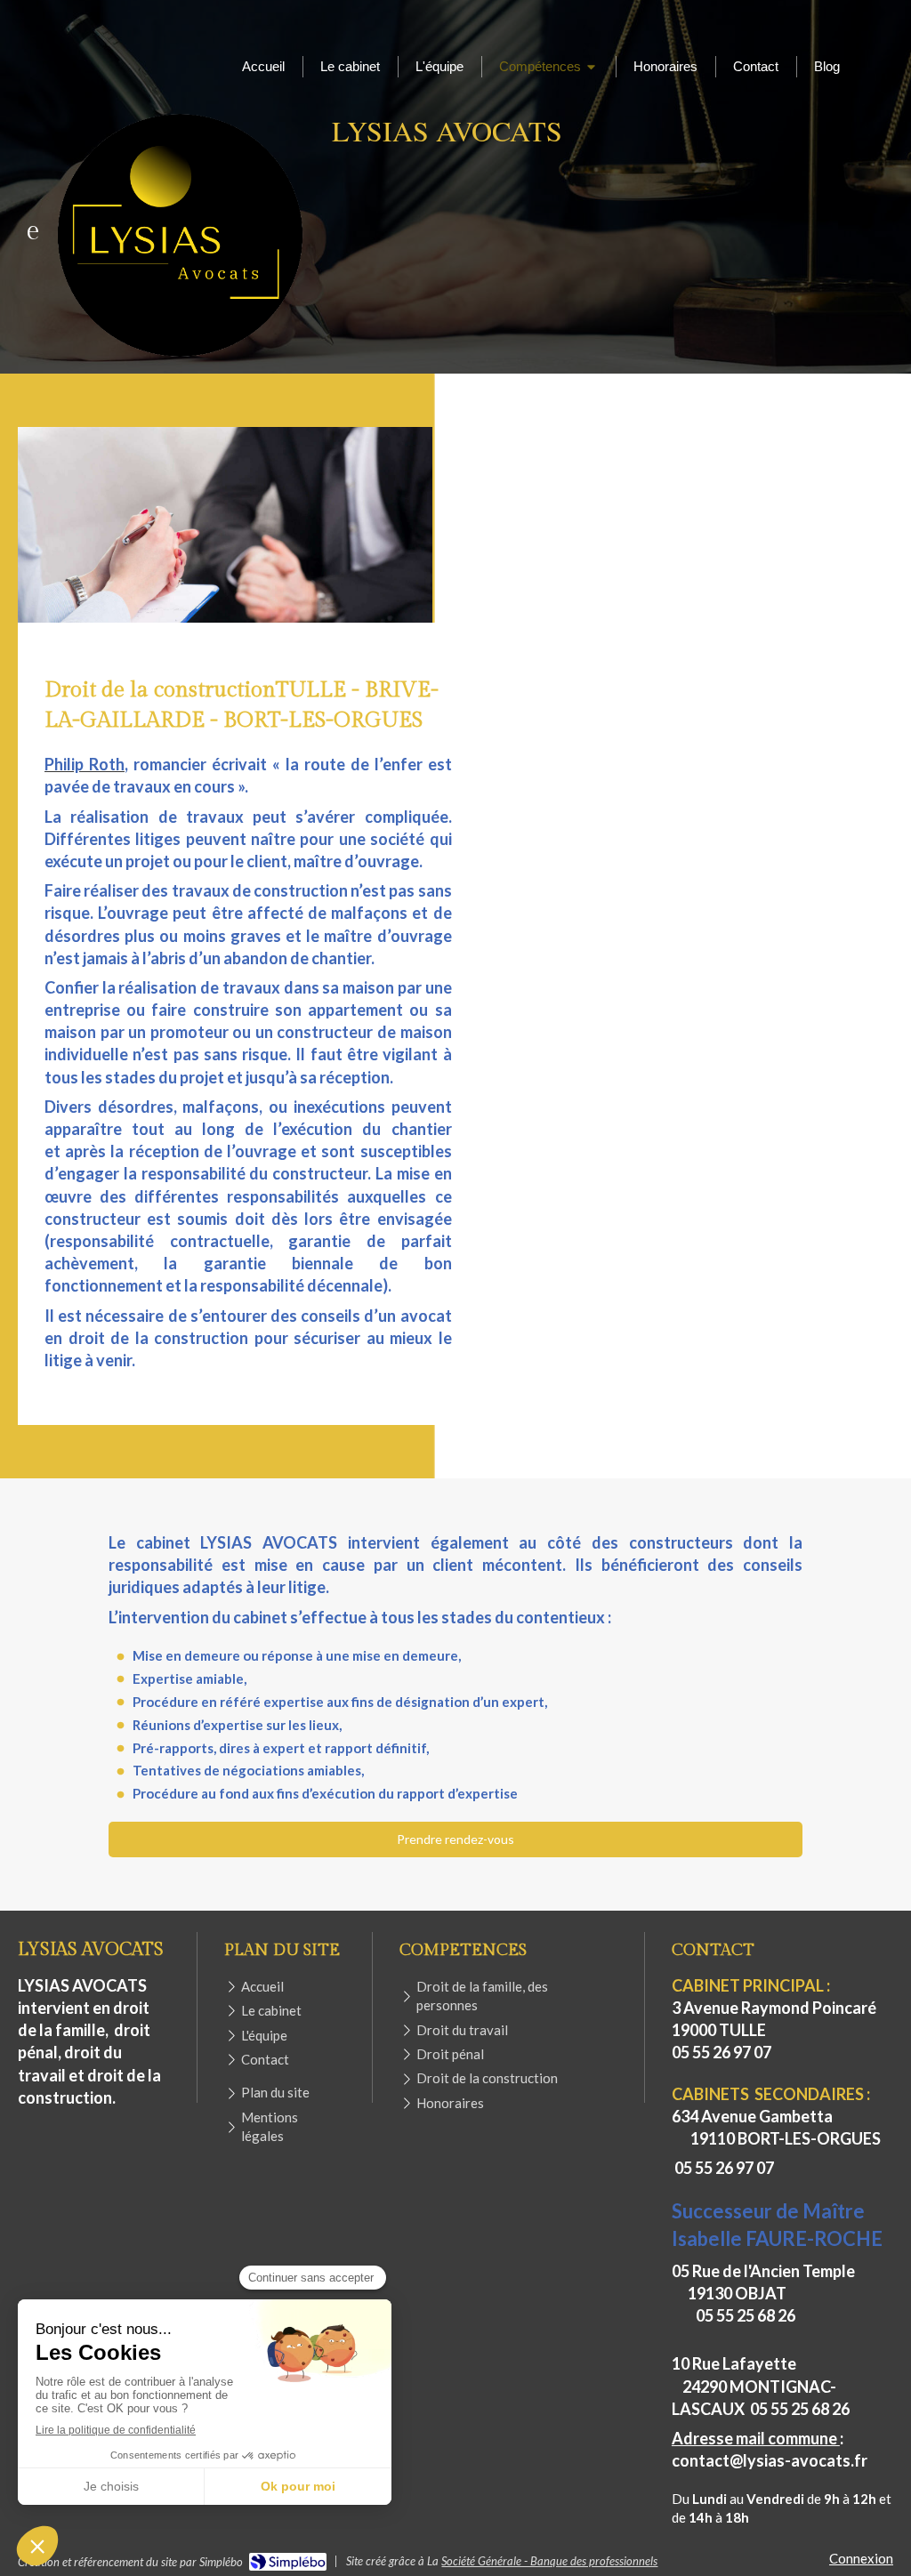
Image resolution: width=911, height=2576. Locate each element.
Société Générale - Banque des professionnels (549, 2561)
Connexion (861, 2558)
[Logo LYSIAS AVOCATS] (180, 357)
